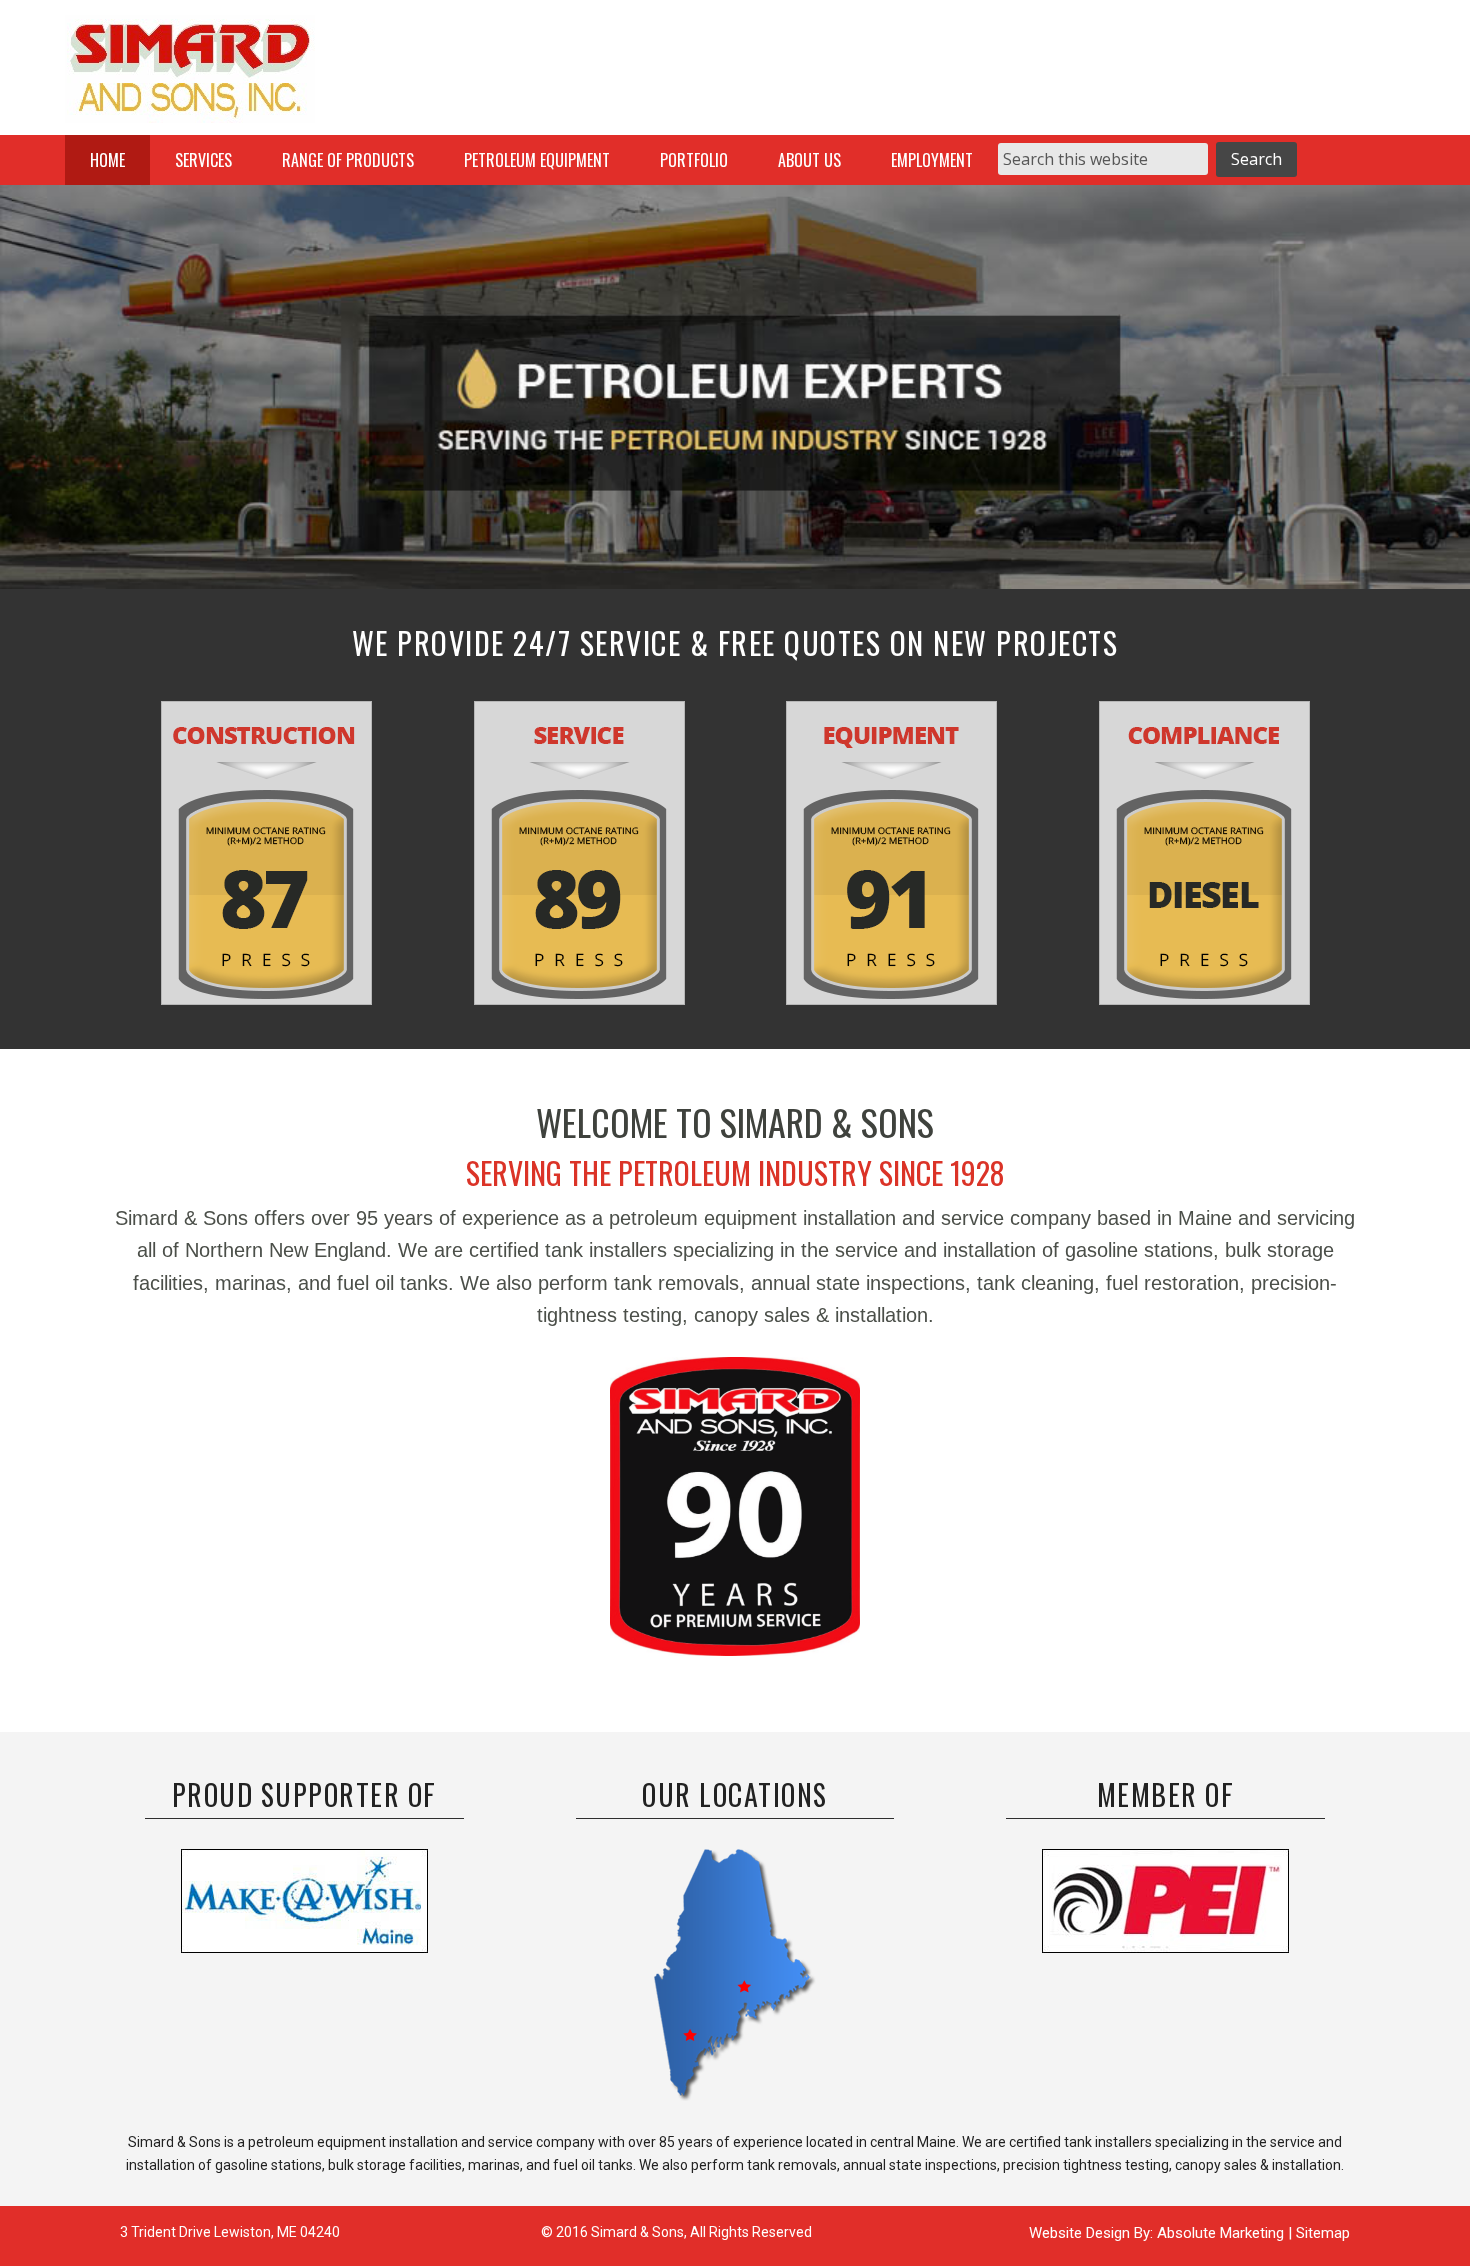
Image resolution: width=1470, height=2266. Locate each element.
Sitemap (1323, 2233)
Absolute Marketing (1222, 2233)
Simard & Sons (190, 75)
